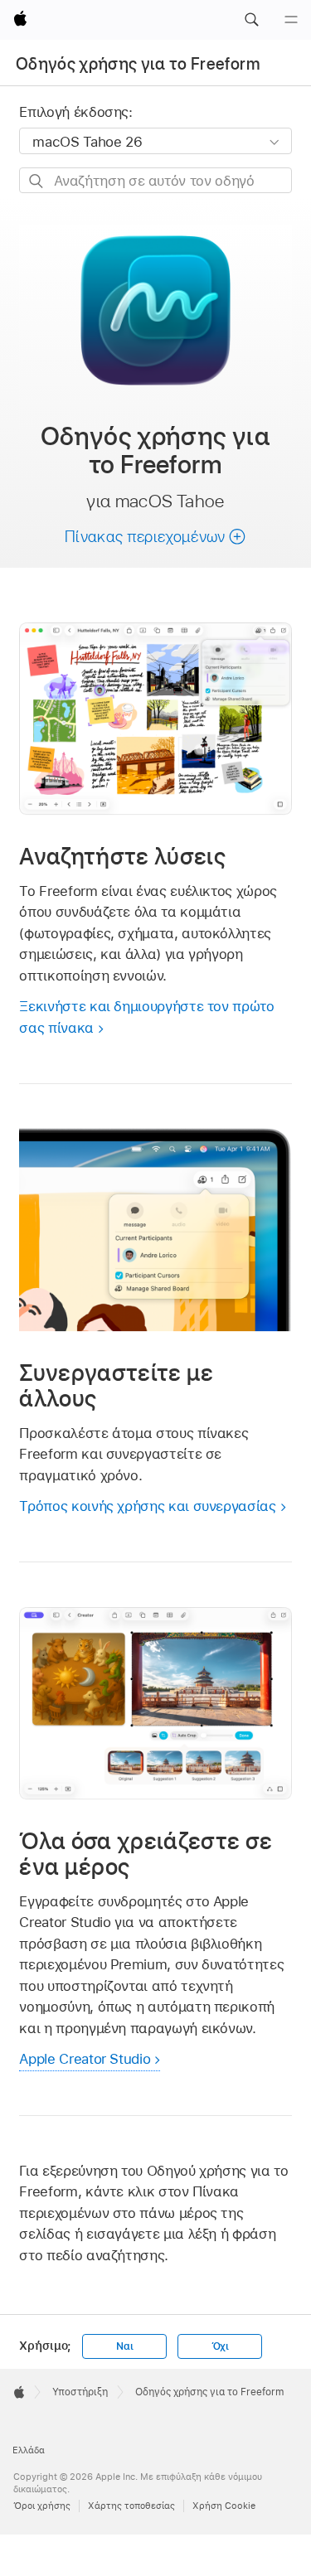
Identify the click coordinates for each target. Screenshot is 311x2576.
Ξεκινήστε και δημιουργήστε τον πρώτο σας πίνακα (146, 1017)
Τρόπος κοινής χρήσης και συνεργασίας (147, 1506)
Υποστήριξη (80, 2392)
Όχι (220, 2346)
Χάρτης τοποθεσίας (131, 2506)
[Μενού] (291, 20)
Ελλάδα (29, 2450)
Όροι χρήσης (42, 2506)
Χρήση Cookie (224, 2506)
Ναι (124, 2346)
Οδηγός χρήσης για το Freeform (138, 64)
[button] (251, 20)
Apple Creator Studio (85, 2059)
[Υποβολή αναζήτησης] (37, 181)
